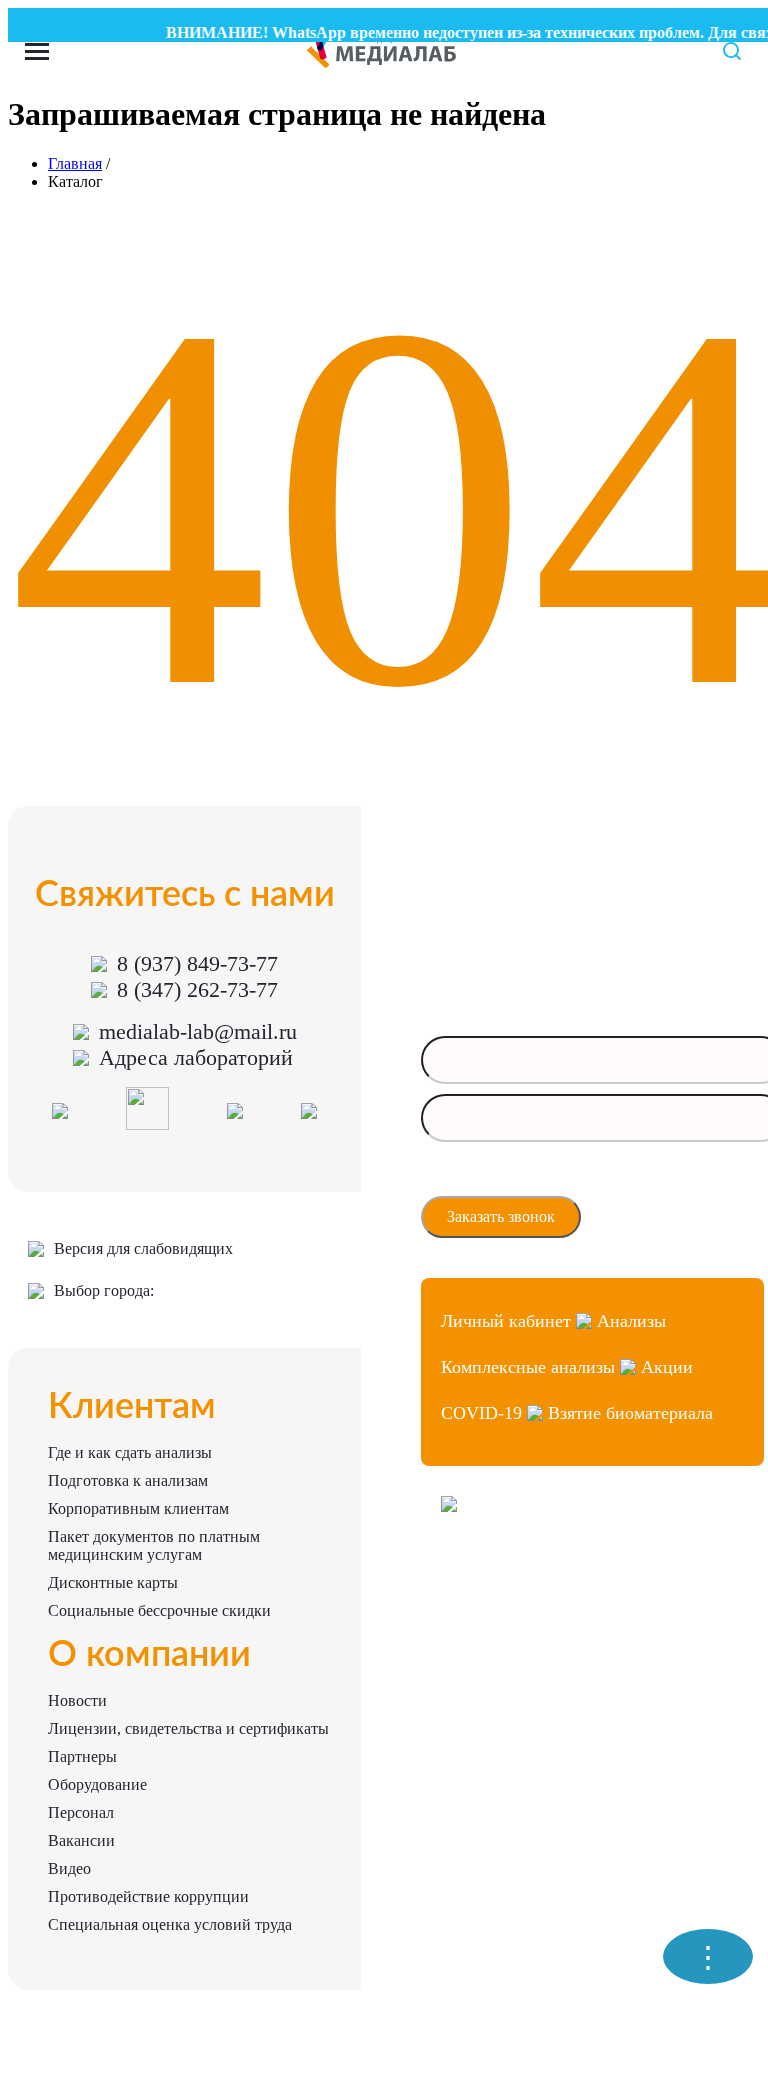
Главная (75, 163)
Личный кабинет (506, 1321)
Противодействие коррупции (148, 1896)
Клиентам (132, 1407)
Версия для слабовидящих (143, 1248)
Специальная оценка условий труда (170, 1924)
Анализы (631, 1321)
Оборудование (97, 1784)
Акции (667, 1367)
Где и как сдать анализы (130, 1452)
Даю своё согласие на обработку (534, 1179)
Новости (77, 1700)
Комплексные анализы (528, 1367)
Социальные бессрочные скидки (159, 1610)
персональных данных (509, 1185)
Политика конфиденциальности (529, 1647)
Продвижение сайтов (500, 1611)
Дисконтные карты (113, 1582)
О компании (149, 1655)
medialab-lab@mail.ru (198, 1031)
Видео (69, 1868)
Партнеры (82, 1756)
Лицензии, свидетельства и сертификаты (188, 1728)
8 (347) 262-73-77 (197, 989)
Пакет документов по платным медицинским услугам (154, 1545)
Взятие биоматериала (630, 1413)
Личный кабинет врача (505, 1575)
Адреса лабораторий (196, 1057)
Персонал (81, 1812)
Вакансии (81, 1840)
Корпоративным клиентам (138, 1508)
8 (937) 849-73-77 (197, 963)
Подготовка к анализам (128, 1480)
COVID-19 (481, 1413)
